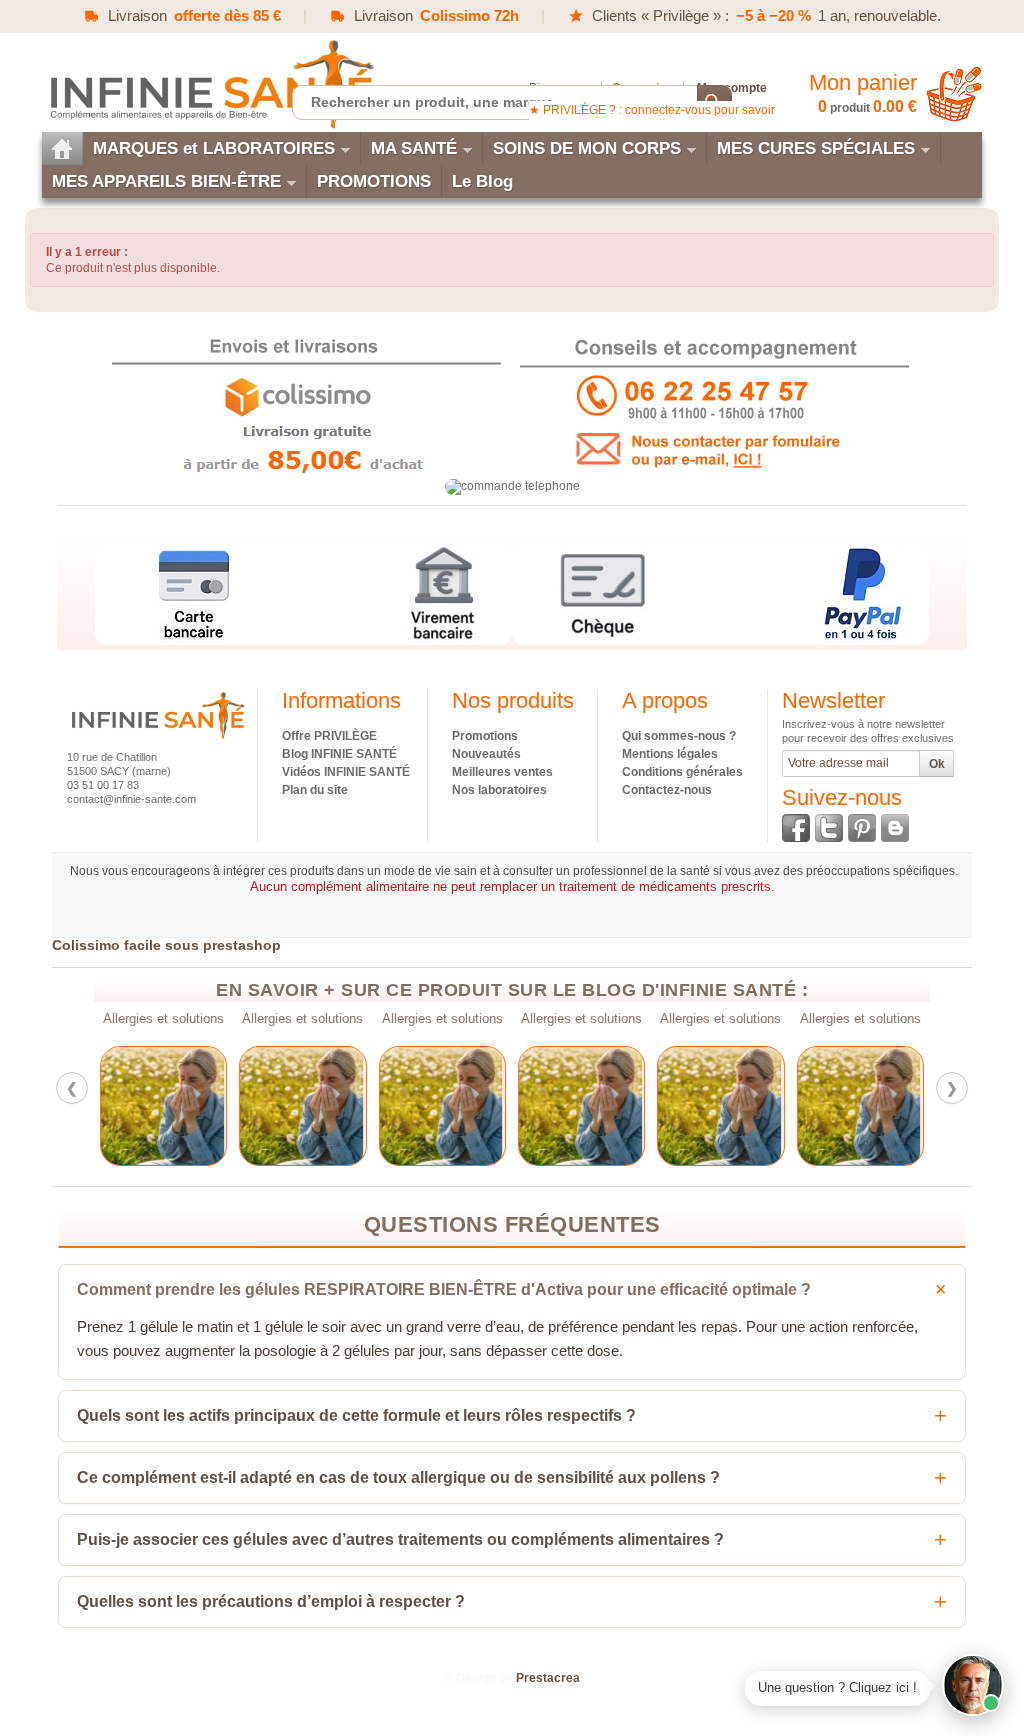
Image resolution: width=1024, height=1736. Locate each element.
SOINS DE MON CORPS (587, 148)
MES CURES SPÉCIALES (816, 148)
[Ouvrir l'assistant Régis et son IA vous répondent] (973, 1685)
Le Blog (482, 181)
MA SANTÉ (414, 148)
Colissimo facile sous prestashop (166, 945)
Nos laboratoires (499, 790)
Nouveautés (486, 754)
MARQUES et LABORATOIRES (214, 148)
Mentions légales (670, 754)
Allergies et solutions (163, 1019)
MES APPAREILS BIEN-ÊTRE (166, 181)
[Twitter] (829, 828)
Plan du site (315, 790)
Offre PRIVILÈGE (329, 736)
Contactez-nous (667, 790)
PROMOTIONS (374, 181)
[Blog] (895, 828)
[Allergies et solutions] (163, 1106)
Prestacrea (548, 1678)
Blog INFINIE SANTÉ (339, 754)
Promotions (485, 736)
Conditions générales (682, 772)
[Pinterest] (862, 828)
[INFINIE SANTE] (210, 83)
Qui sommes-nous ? (679, 736)
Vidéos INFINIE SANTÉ (346, 772)
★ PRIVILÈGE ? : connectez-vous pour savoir (652, 110)
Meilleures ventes (502, 772)
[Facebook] (796, 828)
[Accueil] (62, 148)
